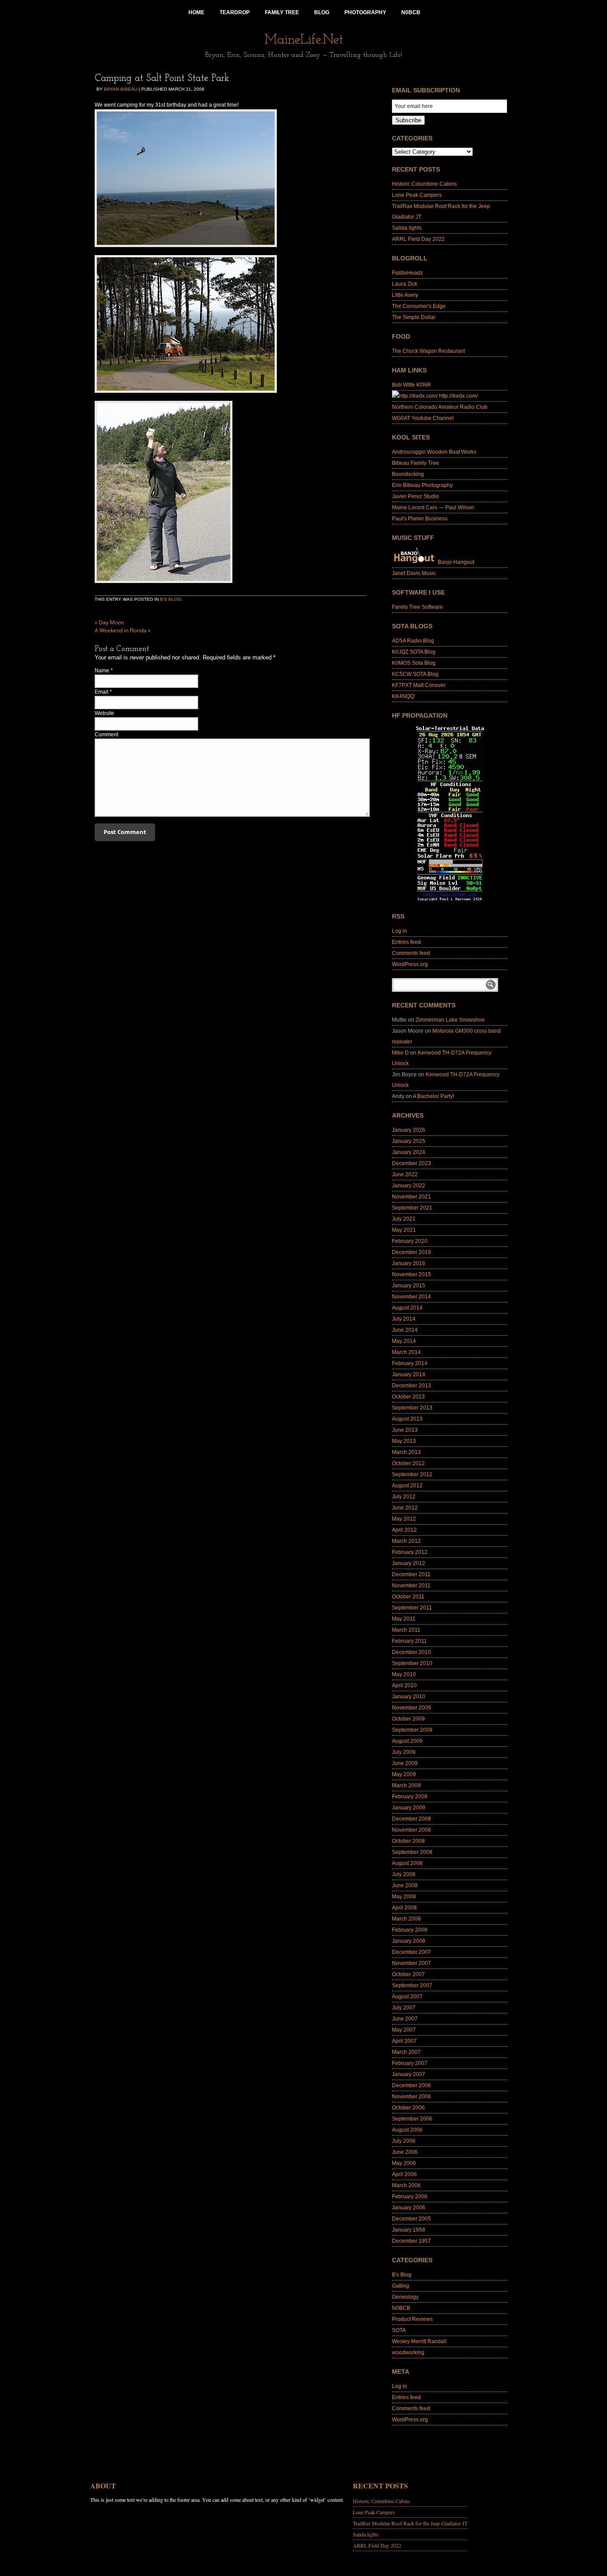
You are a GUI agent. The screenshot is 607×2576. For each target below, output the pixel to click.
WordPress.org (410, 964)
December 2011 (411, 1574)
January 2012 (409, 1563)
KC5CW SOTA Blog (415, 674)
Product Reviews (412, 2319)
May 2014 (404, 1341)
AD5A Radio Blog (413, 641)
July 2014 (404, 1319)
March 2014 (406, 1352)
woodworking (408, 2352)
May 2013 (404, 1441)
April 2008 (404, 1908)
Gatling (401, 2286)
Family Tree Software (417, 607)
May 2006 (404, 2163)
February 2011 (409, 1641)
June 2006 (405, 2152)
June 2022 (405, 1174)
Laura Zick (405, 284)
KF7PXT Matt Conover (419, 685)
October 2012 (408, 1463)
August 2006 (407, 2130)
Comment (106, 735)
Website (104, 713)
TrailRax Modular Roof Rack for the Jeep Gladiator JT (410, 2523)
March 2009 (406, 1785)
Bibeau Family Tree (415, 463)
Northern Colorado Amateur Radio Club (440, 407)
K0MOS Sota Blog (414, 663)
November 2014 (411, 1297)
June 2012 (405, 1508)
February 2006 (410, 2197)
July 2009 (404, 1752)
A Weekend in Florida (123, 630)
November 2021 (411, 1197)
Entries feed (406, 942)
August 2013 (407, 1419)
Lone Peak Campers (417, 195)
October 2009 (408, 1719)
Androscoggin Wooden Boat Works (434, 452)
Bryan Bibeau (121, 89)
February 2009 (410, 1797)
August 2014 (407, 1308)
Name (102, 671)
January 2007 (409, 2074)
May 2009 (404, 1774)
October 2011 (408, 1597)
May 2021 (404, 1230)
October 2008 (408, 1841)
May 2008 (404, 1897)
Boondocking (408, 474)
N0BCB (401, 2308)
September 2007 (412, 1985)
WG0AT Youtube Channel (423, 418)
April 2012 (404, 1530)
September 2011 (412, 1608)
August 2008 (407, 1863)
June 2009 (405, 1763)
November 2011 (411, 1586)
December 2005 (411, 2219)
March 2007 (406, 2052)
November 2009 (411, 1708)
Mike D (400, 1053)
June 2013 (405, 1430)
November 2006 (411, 2097)
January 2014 (409, 1374)
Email (102, 692)
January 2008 (409, 1941)
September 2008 (412, 1852)
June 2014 (405, 1330)
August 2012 (407, 1486)
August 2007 (407, 1997)
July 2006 (404, 2141)
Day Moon (109, 622)
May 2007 (404, 2030)
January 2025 (409, 1141)
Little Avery (405, 295)
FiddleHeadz (407, 273)
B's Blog (171, 599)
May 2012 (404, 1519)
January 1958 (409, 2230)
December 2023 (411, 1163)
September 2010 (412, 1663)
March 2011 (406, 1630)
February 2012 (410, 1552)
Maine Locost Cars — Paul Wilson (433, 507)
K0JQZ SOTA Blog (414, 652)
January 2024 (409, 1152)
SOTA (399, 2330)
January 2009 (409, 1808)
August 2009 (407, 1741)
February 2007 (410, 2063)
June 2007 (405, 2019)
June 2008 (405, 1885)
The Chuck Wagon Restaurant (428, 351)
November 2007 (411, 1963)
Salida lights (407, 228)
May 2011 (404, 1619)
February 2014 (410, 1363)
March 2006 (406, 2185)
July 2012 (404, 1497)
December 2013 (411, 1386)
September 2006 (412, 2119)
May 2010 (404, 1674)
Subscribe (408, 120)
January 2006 (409, 2208)
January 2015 (409, 1286)
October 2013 (408, 1397)
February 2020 (410, 1241)
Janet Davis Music (414, 573)
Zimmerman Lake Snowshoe (450, 1020)
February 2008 (410, 1930)
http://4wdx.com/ (458, 396)
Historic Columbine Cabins (424, 184)
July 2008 (404, 1874)
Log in (399, 931)
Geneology (405, 2297)
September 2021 (412, 1208)
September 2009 (412, 1730)
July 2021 (404, 1219)
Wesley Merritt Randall (419, 2341)
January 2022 (409, 1186)
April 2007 (404, 2041)
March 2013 (406, 1452)
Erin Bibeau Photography (422, 485)
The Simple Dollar (414, 317)
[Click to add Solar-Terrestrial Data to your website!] (450, 901)
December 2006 (411, 2085)
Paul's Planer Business (420, 519)
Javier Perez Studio (415, 496)
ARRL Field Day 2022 (418, 239)
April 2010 (404, 1685)
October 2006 (408, 2108)
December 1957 (411, 2241)
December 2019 (411, 1252)
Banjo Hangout (455, 562)
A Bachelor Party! (433, 1096)
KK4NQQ (403, 696)
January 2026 (409, 1130)
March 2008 (406, 1919)
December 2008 (411, 1819)
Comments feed (411, 953)
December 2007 (411, 1952)
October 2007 (408, 1974)
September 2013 (412, 1408)
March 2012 (406, 1541)
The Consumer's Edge (419, 306)
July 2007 (404, 2008)
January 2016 (409, 1263)
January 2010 (409, 1697)
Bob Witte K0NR (411, 385)
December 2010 (411, 1652)
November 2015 (411, 1274)
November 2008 (411, 1830)
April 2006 (404, 2174)
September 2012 (412, 1474)
